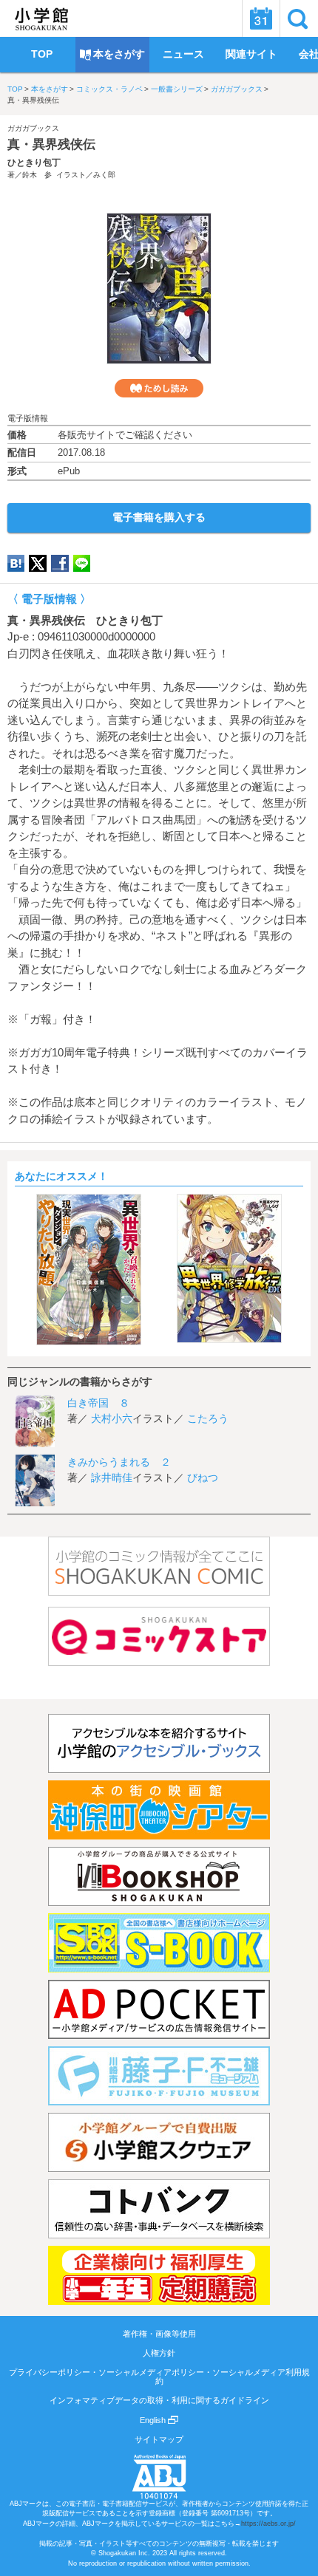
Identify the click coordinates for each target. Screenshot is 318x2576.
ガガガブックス (237, 89)
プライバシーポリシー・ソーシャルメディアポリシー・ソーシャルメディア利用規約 (159, 2377)
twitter (38, 563)
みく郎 (104, 175)
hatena (16, 563)
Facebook (60, 563)
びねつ (203, 1477)
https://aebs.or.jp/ (268, 2524)
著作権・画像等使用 (159, 2334)
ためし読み (159, 388)
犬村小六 (112, 1418)
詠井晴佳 (112, 1477)
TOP (15, 89)
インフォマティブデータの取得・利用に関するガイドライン (159, 2400)
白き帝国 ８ (98, 1403)
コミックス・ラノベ (109, 89)
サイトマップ (159, 2439)
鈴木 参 (37, 175)
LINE (82, 563)
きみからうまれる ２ (119, 1462)
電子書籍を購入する (159, 517)
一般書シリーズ (177, 89)
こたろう (208, 1418)
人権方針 (159, 2353)
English (154, 2420)
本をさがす (50, 89)
